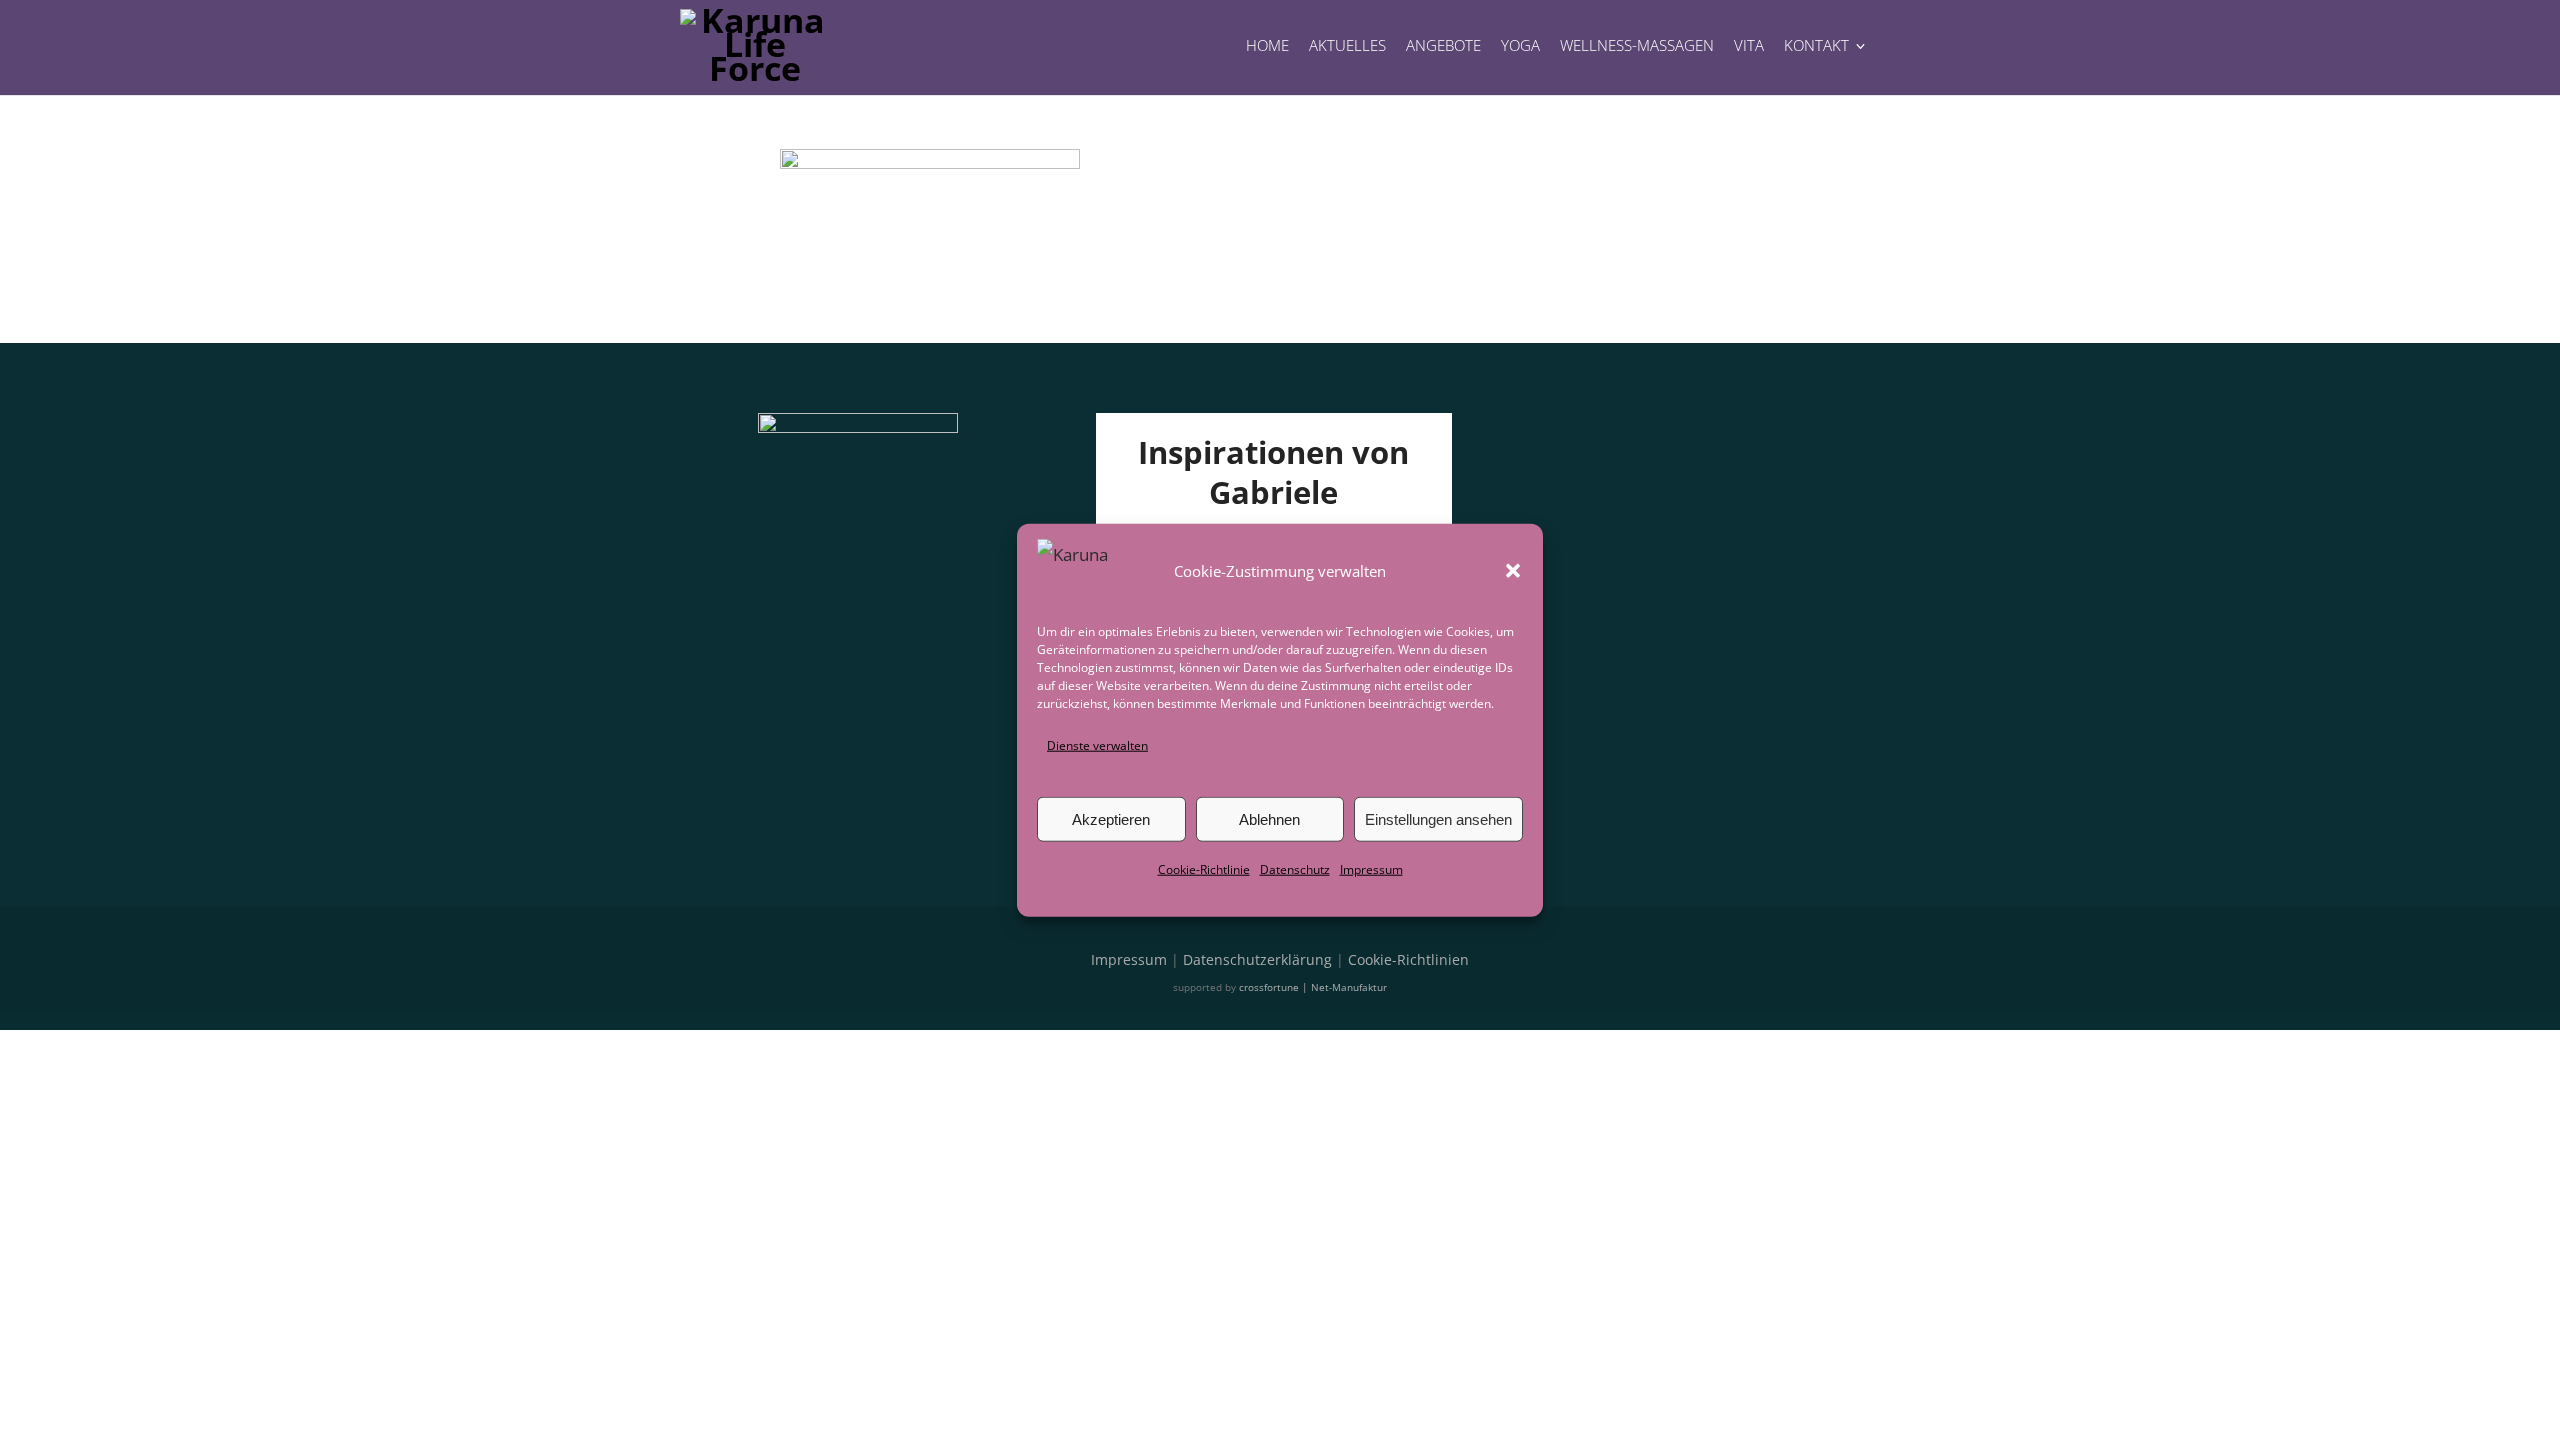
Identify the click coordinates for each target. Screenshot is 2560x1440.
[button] (1513, 571)
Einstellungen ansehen (1438, 819)
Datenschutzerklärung (1257, 959)
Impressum (1371, 869)
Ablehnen (1269, 819)
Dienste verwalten (1097, 745)
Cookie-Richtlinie (1204, 869)
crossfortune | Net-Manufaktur (1313, 987)
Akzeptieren (1111, 819)
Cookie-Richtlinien (1408, 959)
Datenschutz (1295, 869)
